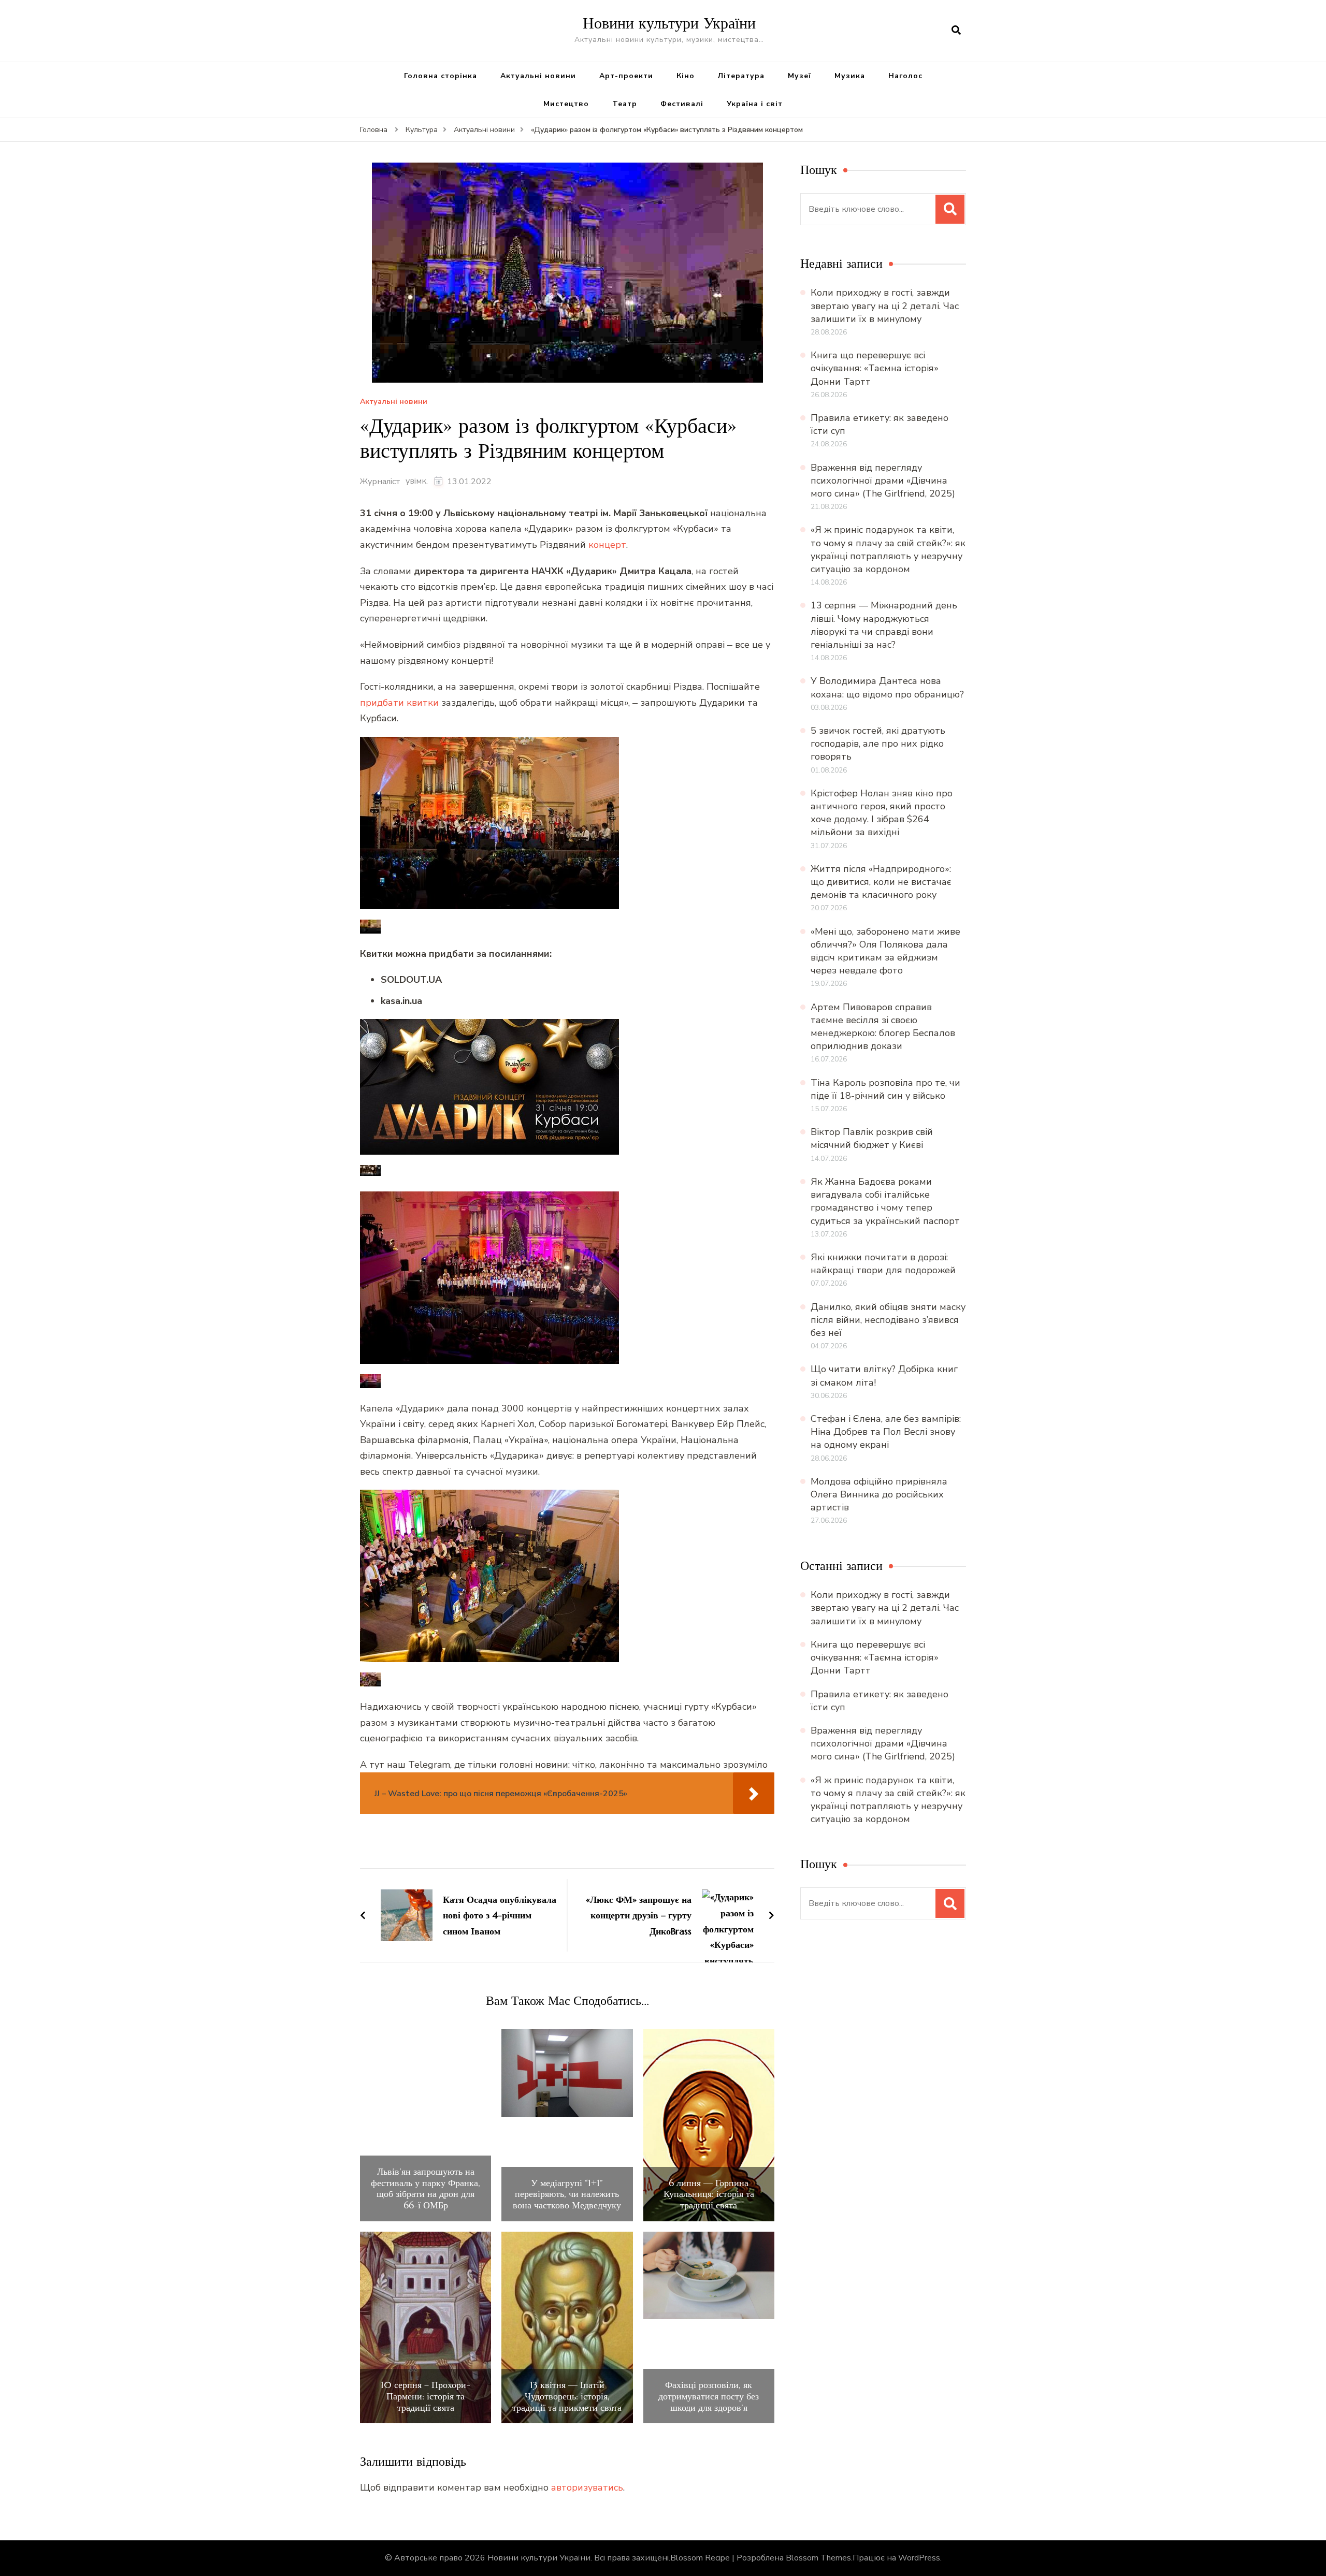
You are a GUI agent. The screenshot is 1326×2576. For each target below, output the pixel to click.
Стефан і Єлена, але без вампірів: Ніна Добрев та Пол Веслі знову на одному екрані (886, 1432)
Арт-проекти (626, 76)
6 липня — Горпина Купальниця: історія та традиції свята (709, 2194)
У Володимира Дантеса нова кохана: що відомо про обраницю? (887, 687)
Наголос (905, 76)
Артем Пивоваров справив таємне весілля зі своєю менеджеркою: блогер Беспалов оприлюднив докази (883, 1027)
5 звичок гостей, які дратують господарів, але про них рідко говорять (878, 744)
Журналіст (380, 482)
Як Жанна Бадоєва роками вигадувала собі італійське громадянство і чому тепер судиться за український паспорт (885, 1201)
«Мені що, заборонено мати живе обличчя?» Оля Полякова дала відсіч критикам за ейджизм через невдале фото (885, 951)
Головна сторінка (441, 76)
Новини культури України (669, 23)
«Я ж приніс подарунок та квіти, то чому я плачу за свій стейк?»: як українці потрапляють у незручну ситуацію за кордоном (888, 549)
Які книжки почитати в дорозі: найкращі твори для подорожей (883, 1264)
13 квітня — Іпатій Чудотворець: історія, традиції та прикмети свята (567, 2396)
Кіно (686, 76)
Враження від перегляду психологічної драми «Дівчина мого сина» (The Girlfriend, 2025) (883, 481)
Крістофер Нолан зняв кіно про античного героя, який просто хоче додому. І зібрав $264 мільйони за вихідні (882, 813)
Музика (850, 76)
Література (741, 76)
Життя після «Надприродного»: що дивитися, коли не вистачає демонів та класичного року (881, 882)
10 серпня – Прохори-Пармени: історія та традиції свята (426, 2396)
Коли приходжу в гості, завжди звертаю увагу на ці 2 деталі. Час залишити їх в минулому (885, 305)
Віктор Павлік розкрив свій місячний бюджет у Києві (872, 1138)
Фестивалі (682, 104)
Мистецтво (566, 104)
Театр (625, 104)
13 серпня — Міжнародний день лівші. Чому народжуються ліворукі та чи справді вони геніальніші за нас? (884, 625)
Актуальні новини (538, 76)
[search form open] (956, 31)
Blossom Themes (818, 2558)
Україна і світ (755, 104)
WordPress (919, 2558)
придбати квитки (399, 703)
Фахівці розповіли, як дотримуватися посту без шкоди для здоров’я (709, 2396)
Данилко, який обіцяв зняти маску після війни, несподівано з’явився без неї (888, 1320)
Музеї (799, 76)
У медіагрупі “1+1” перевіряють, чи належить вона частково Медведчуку (567, 2194)
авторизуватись (587, 2487)
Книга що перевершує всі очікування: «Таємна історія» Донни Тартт (875, 368)
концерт (607, 545)
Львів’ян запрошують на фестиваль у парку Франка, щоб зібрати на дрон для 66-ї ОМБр (426, 2188)
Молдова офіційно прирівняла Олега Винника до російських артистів (879, 1494)
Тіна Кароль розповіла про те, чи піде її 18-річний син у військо (885, 1089)
